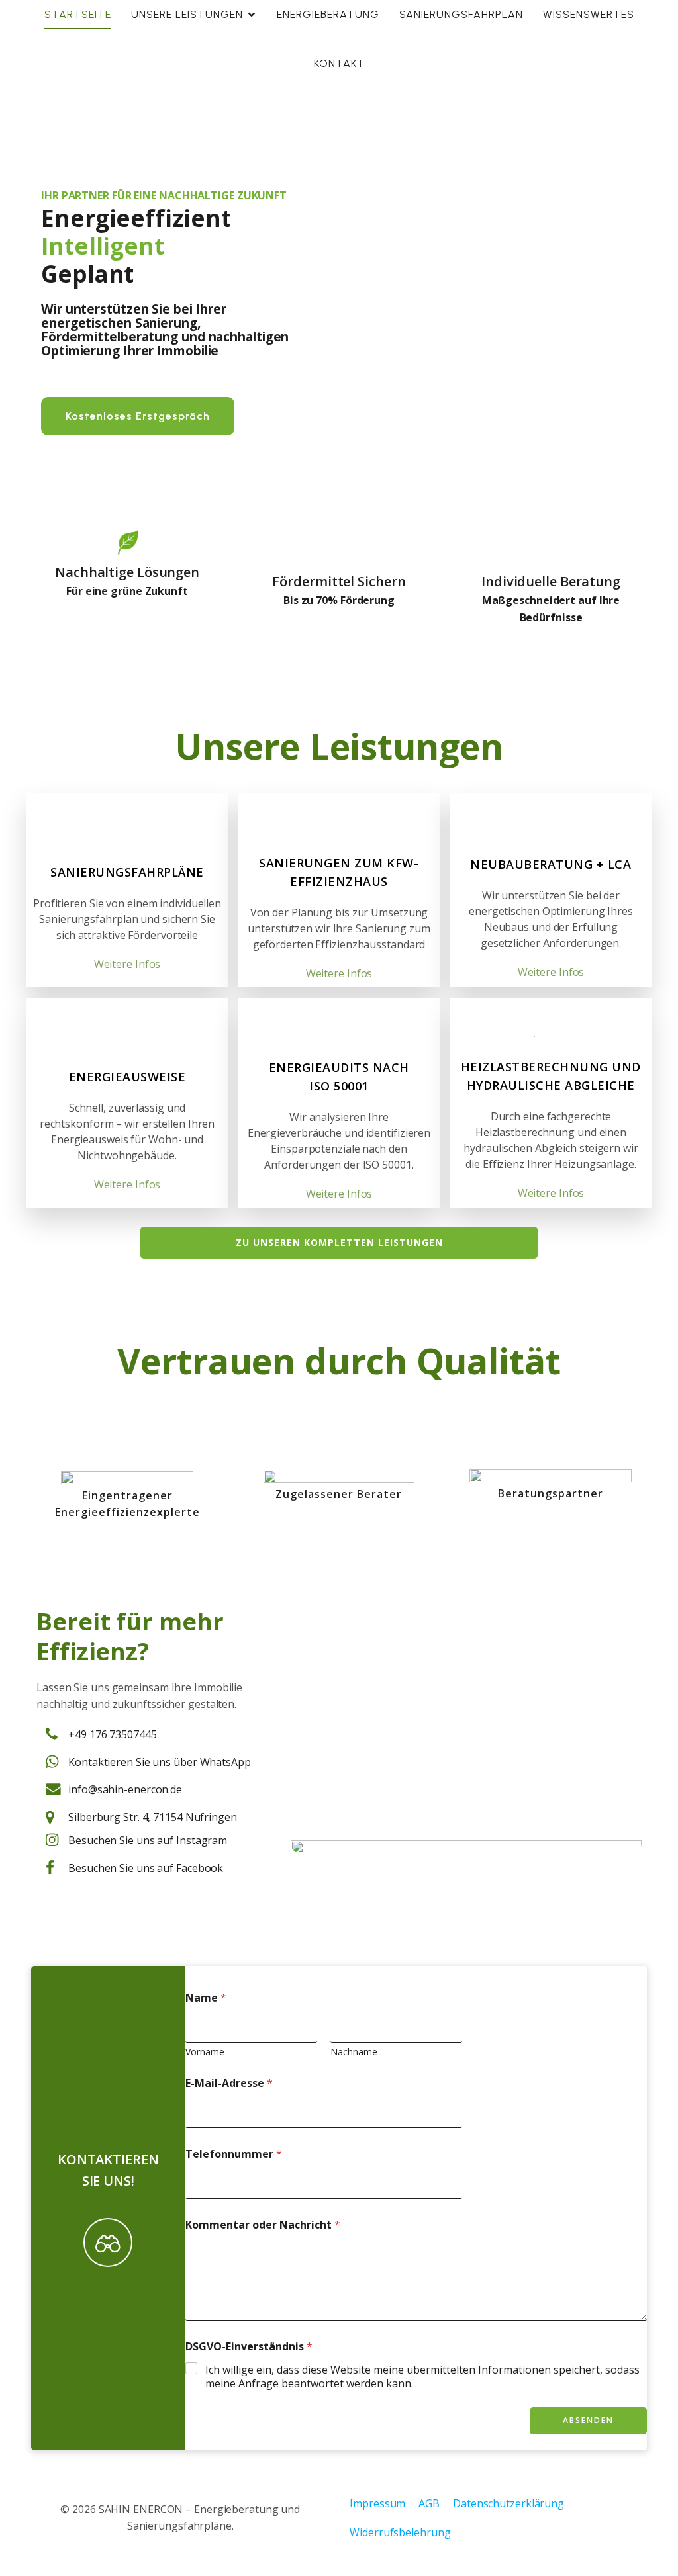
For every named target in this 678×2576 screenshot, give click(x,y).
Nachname (354, 2052)
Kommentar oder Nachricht (263, 2225)
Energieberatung (328, 14)
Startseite (78, 14)
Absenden (588, 2420)
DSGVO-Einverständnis (249, 2347)
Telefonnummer (234, 2154)
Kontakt (339, 63)
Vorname (205, 2052)
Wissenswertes (589, 14)
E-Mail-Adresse (229, 2083)
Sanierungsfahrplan (461, 14)
